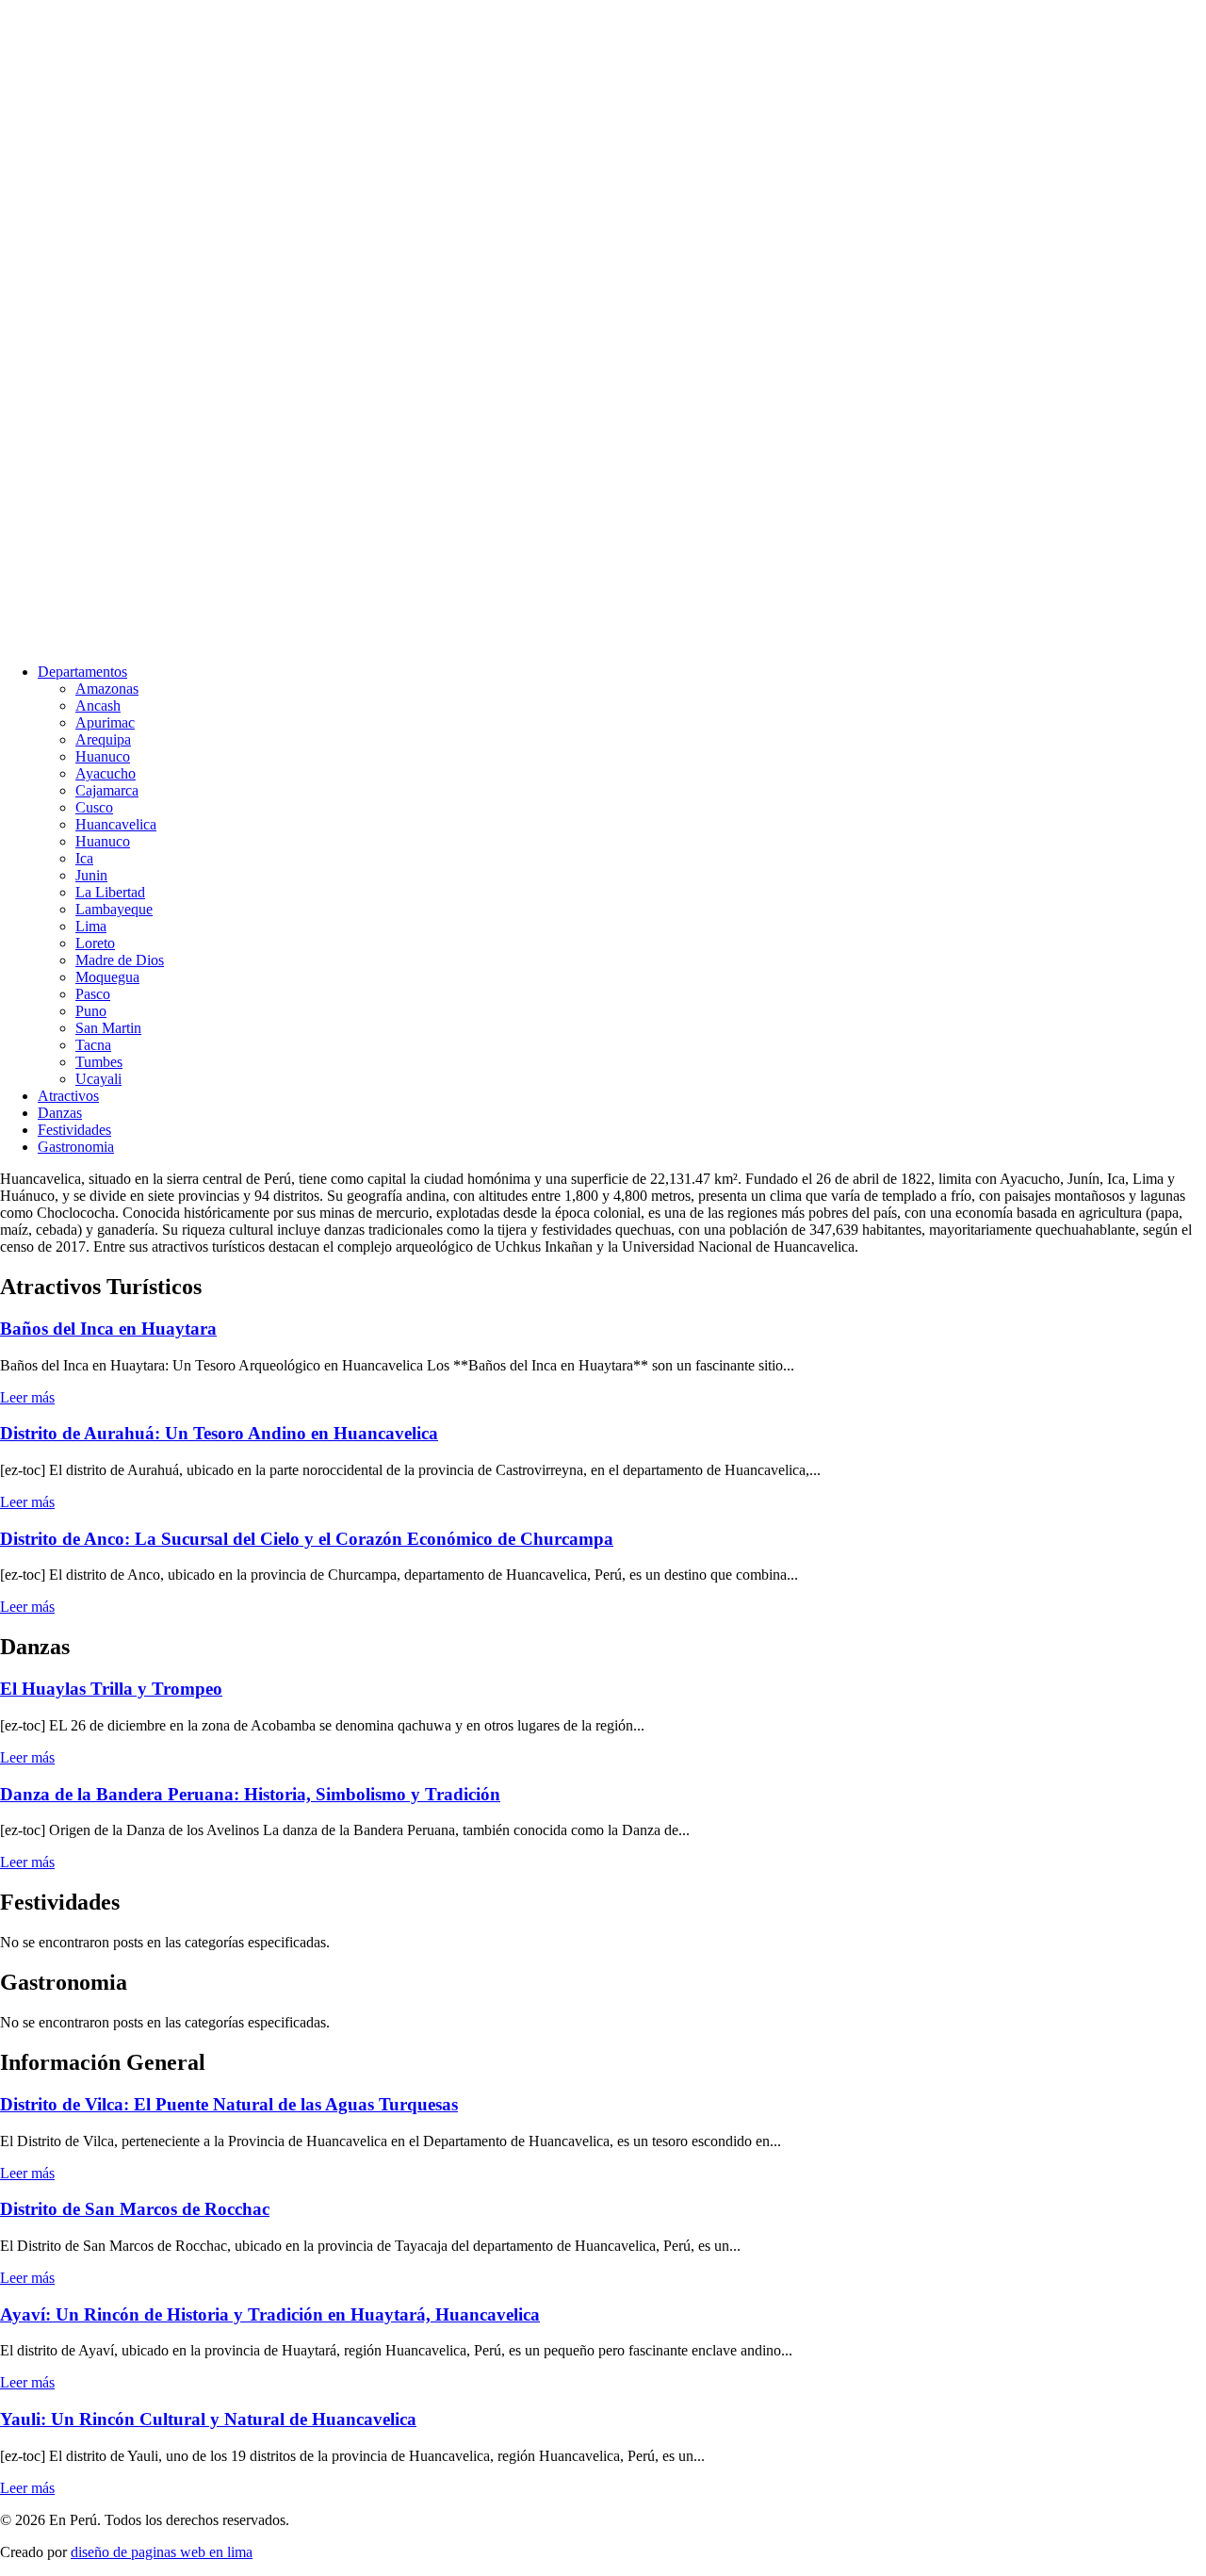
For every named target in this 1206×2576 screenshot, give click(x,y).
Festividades (74, 1130)
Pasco (93, 994)
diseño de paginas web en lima (162, 2552)
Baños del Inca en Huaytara (108, 1329)
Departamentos (82, 672)
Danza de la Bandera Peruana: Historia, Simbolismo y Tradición (250, 1794)
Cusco (94, 807)
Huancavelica (116, 824)
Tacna (93, 1045)
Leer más (27, 1397)
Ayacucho (106, 773)
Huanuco (103, 756)
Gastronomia (76, 1147)
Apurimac (105, 722)
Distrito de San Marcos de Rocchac (135, 2209)
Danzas (60, 1113)
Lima (91, 926)
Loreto (95, 943)
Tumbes (99, 1062)
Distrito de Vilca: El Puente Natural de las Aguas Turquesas (229, 2104)
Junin (91, 875)
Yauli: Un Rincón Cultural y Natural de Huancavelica (208, 2419)
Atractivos (68, 1096)
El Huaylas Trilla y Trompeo (111, 1689)
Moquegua (107, 977)
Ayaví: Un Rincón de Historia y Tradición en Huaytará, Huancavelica (270, 2314)
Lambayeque (114, 909)
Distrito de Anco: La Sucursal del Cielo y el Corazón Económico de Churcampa (307, 1539)
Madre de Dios (120, 960)
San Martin (108, 1028)
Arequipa (103, 739)
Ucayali (98, 1079)
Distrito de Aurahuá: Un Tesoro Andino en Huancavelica (219, 1433)
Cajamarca (107, 790)
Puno (91, 1011)
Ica (84, 858)
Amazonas (107, 689)
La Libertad (110, 892)
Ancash (98, 706)
